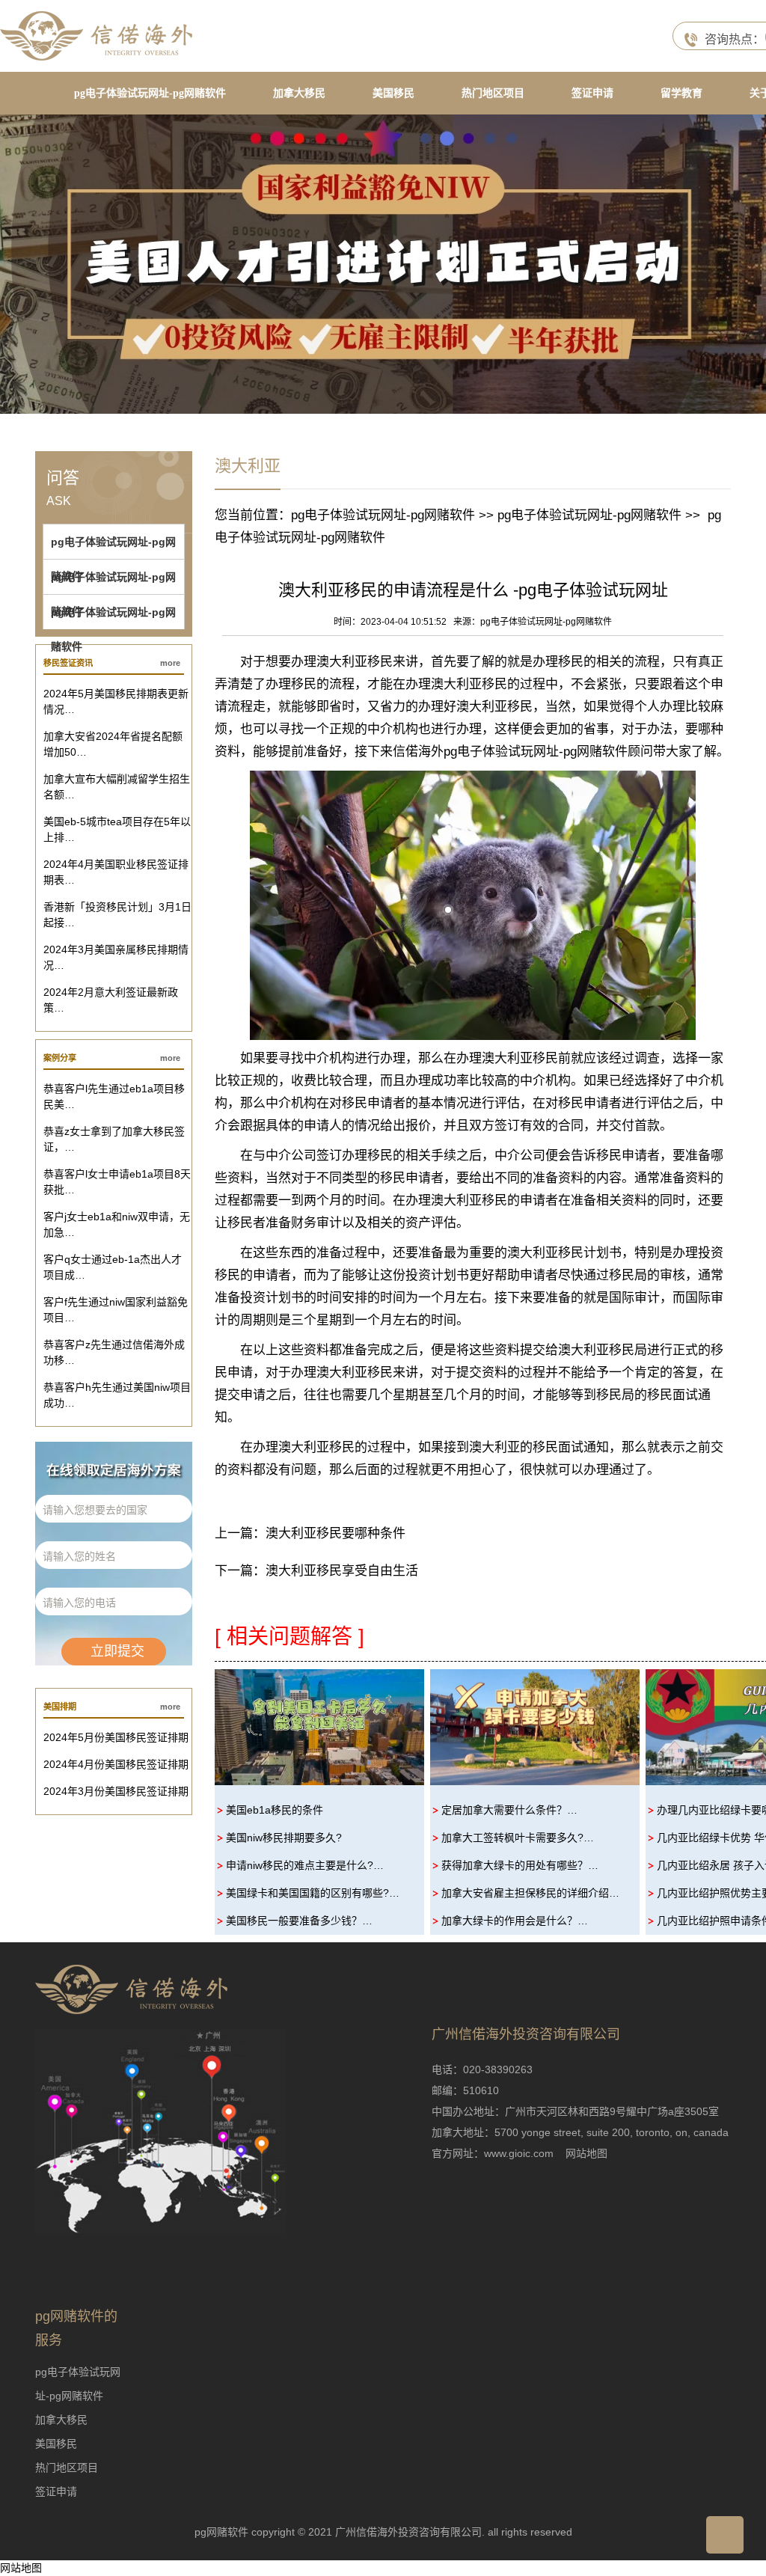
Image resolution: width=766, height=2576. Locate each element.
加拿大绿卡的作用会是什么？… (515, 1921)
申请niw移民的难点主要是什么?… (305, 1865)
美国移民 (393, 93)
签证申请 (592, 93)
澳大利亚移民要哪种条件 (335, 1533)
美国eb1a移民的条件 (275, 1810)
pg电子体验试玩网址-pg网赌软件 (150, 93)
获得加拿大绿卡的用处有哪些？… (520, 1865)
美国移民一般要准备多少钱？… (299, 1921)
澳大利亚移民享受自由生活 (342, 1571)
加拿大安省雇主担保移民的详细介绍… (530, 1893)
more (170, 663)
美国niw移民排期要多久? (284, 1838)
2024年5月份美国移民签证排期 (116, 1737)
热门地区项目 (493, 93)
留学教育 (681, 93)
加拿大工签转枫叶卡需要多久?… (518, 1838)
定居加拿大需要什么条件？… (509, 1810)
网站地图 (586, 2153)
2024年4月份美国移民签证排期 (116, 1764)
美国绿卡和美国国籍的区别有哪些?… (313, 1893)
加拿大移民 (299, 93)
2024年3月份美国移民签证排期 (116, 1791)
